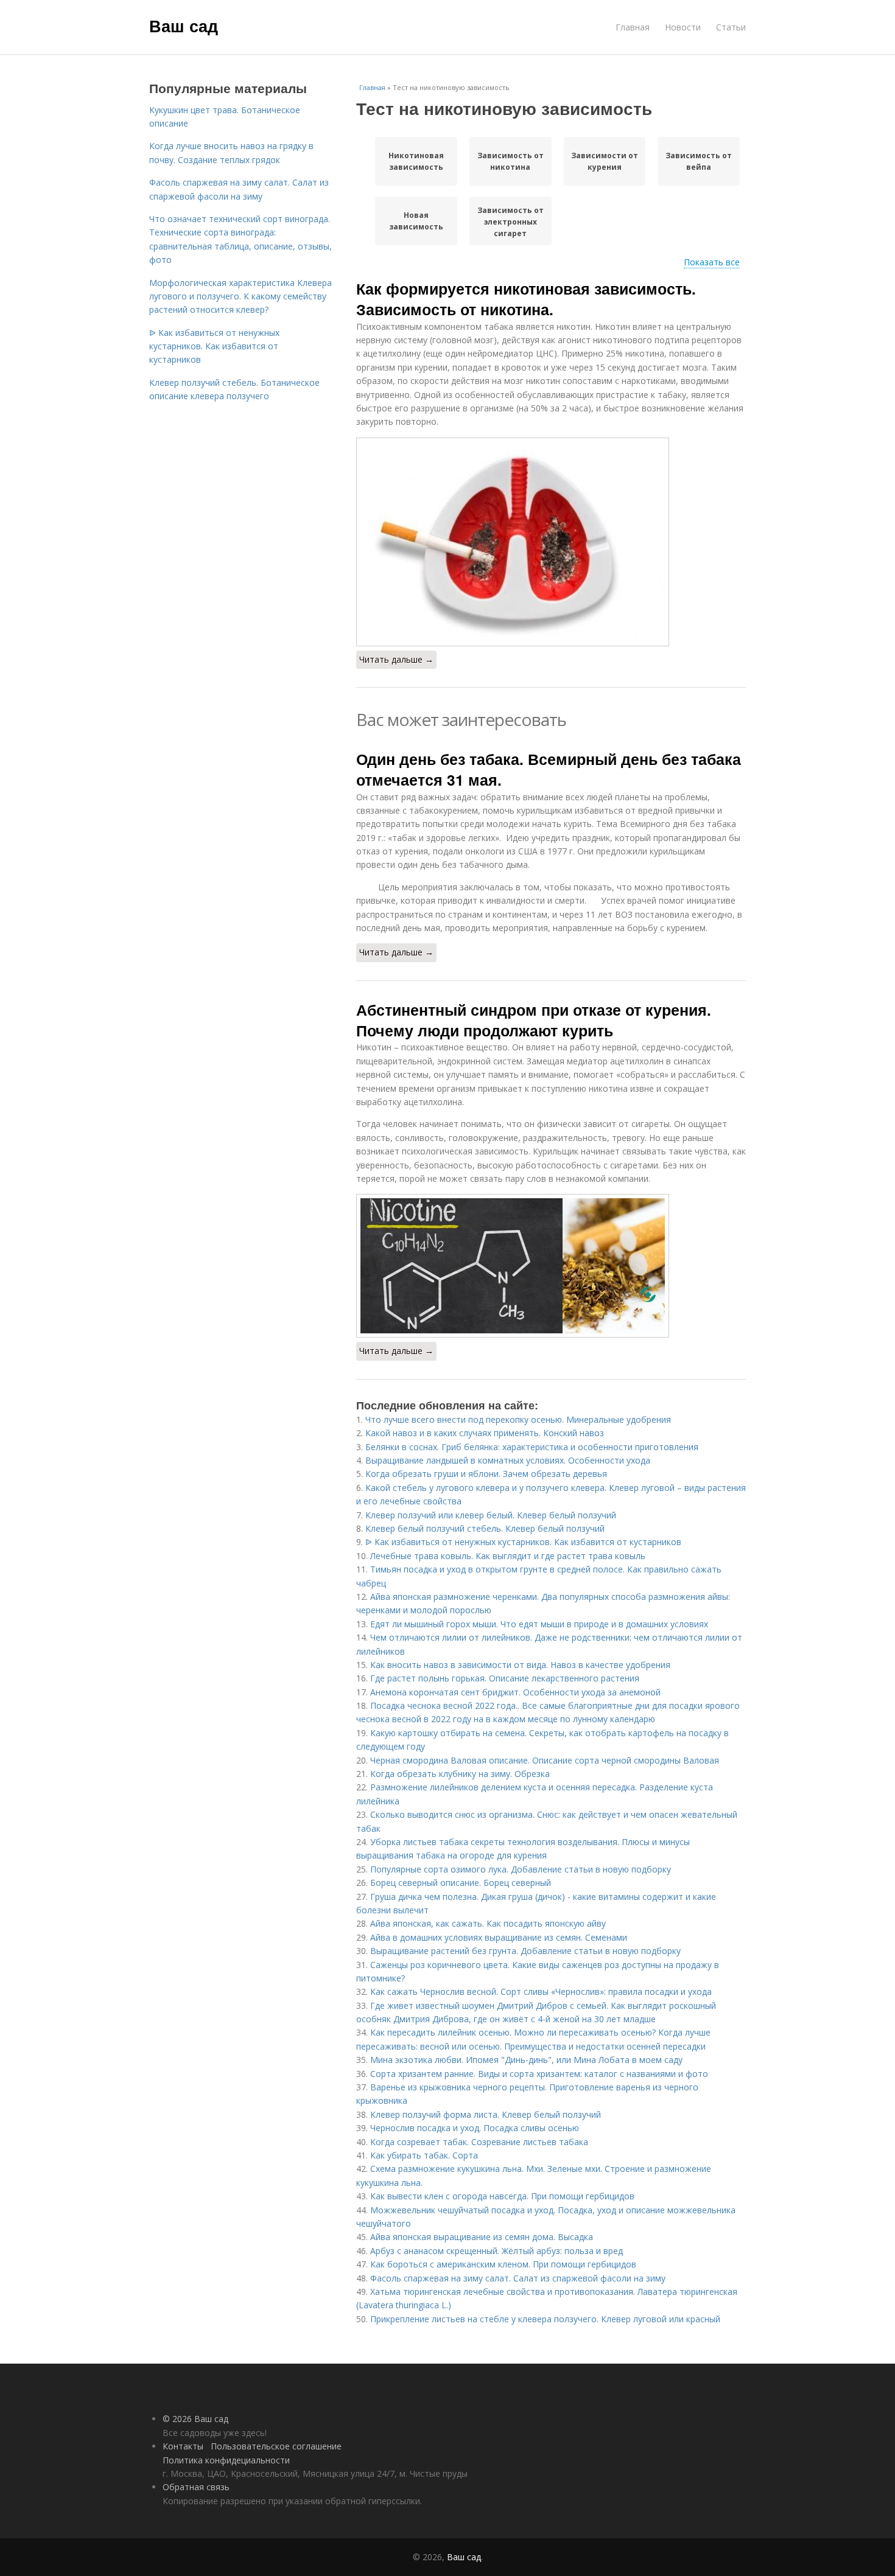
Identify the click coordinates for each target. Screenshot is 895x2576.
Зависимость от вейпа (699, 161)
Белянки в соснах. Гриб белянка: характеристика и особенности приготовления (532, 1447)
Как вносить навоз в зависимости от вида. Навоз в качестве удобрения (520, 1665)
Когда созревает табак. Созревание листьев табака (479, 2142)
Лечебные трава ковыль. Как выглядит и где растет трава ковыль (508, 1556)
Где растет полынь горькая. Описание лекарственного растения (505, 1678)
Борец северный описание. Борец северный (461, 1883)
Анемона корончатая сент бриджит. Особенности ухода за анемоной (515, 1692)
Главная (633, 27)
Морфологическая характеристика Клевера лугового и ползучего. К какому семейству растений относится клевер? (240, 296)
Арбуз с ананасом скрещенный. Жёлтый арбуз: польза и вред (497, 2251)
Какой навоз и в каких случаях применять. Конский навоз (485, 1433)
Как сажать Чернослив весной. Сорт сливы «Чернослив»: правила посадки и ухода (541, 1991)
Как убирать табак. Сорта (424, 2155)
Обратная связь (196, 2487)
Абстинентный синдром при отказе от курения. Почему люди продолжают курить (534, 1020)
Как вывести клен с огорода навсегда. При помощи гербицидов (502, 2196)
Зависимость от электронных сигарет (511, 222)
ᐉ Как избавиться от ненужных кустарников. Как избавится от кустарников (523, 1542)
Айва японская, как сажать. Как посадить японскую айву (488, 1923)
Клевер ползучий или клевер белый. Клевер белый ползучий (491, 1515)
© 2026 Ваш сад (195, 2419)
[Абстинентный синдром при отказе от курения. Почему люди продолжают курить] (551, 1266)
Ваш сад (184, 26)
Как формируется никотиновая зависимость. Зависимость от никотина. (526, 299)
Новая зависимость (416, 221)
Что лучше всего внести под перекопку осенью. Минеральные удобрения (518, 1419)
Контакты (183, 2446)
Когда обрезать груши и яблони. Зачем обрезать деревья (486, 1474)
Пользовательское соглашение (276, 2446)
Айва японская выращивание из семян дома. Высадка (482, 2237)
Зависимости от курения (605, 161)
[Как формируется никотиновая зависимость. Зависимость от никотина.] (551, 542)
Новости (683, 27)
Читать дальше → (396, 659)
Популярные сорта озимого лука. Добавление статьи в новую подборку (521, 1869)
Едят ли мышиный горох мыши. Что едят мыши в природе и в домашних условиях (539, 1624)
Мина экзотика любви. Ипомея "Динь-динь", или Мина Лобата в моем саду (526, 2060)
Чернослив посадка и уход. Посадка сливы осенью (475, 2128)
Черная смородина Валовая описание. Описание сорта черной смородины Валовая (545, 1760)
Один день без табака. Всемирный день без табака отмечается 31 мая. (549, 769)
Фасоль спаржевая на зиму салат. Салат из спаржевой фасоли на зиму (518, 2278)
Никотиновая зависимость (416, 161)
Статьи (731, 27)
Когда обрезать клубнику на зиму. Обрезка (460, 1774)
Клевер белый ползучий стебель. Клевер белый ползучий (485, 1528)
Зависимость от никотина (511, 161)
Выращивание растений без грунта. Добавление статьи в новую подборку (525, 1951)
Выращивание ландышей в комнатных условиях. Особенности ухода (508, 1460)
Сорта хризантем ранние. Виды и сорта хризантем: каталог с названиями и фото (539, 2074)
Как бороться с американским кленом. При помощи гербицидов (503, 2264)
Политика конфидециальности (226, 2460)
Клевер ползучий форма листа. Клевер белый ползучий (486, 2114)
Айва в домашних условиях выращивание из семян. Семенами (499, 1937)
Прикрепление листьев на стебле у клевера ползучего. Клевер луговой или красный (545, 2319)
